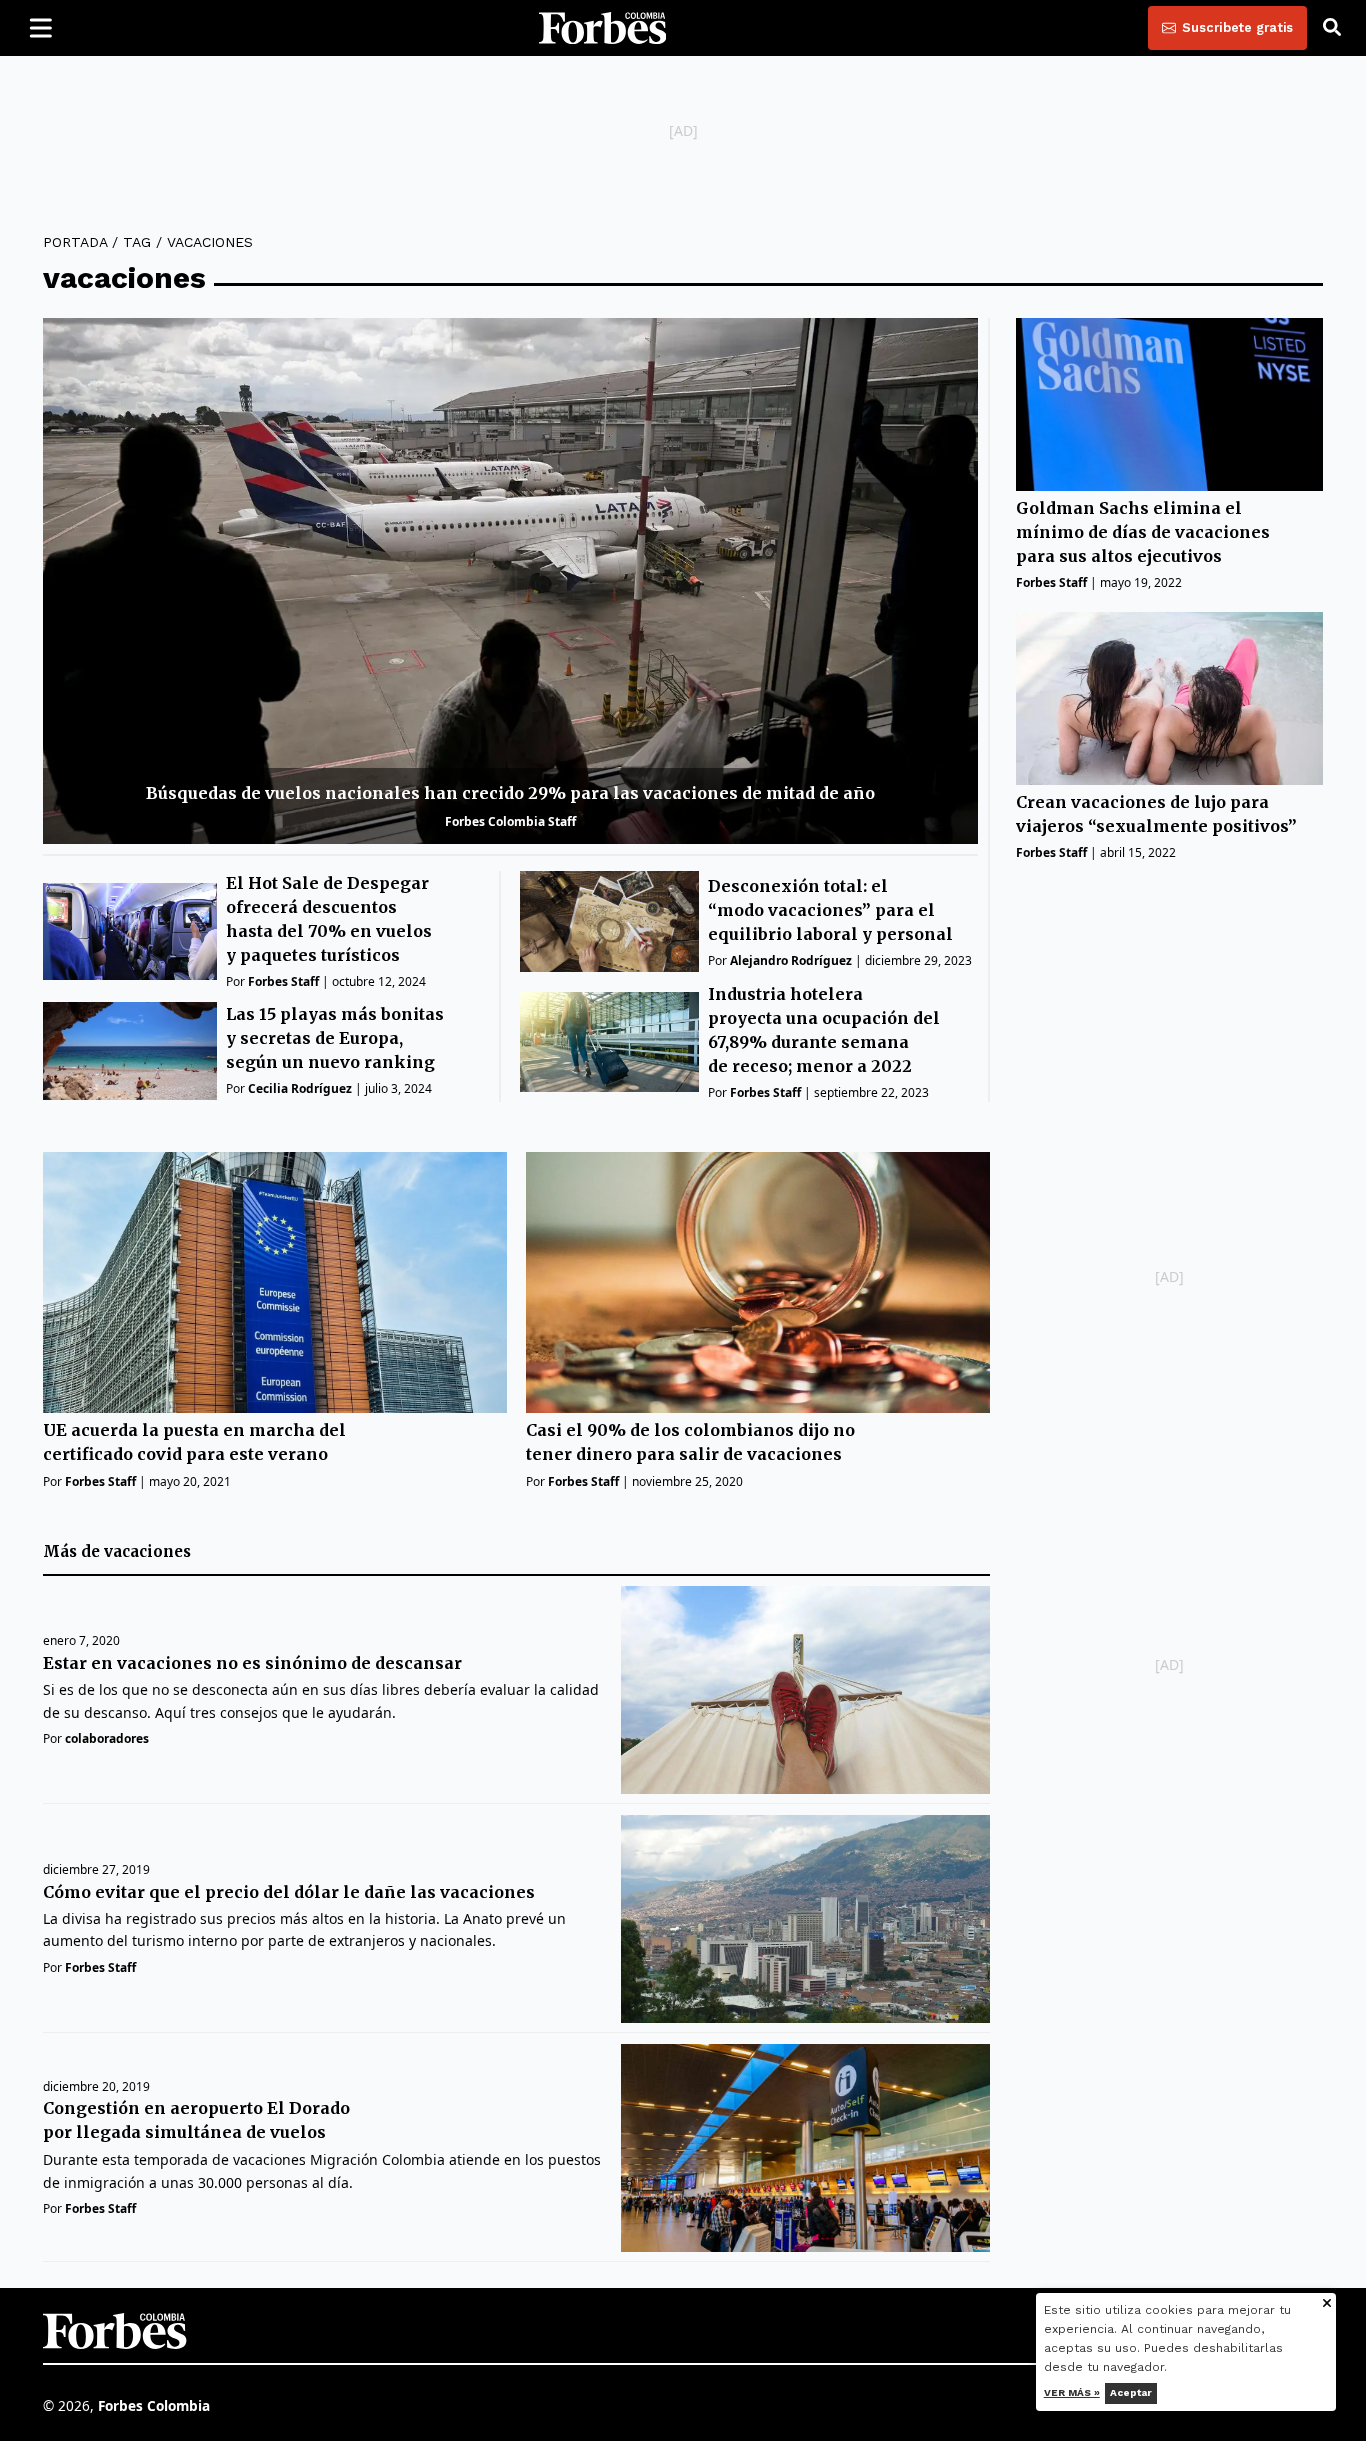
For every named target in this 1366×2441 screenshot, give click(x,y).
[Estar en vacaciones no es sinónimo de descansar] (805, 1690)
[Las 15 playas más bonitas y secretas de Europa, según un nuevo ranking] (130, 1051)
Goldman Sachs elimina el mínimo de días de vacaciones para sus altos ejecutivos (1143, 532)
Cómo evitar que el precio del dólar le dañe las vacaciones (289, 1892)
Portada (75, 242)
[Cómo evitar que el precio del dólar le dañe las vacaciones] (805, 1919)
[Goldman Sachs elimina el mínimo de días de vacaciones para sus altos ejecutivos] (1169, 404)
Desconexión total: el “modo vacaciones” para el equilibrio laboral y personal (830, 910)
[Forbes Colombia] (603, 28)
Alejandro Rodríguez (791, 960)
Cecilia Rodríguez (300, 1088)
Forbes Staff (283, 981)
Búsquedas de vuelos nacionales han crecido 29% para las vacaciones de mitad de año (510, 793)
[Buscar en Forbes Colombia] (1332, 28)
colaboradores (107, 1739)
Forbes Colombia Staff (510, 821)
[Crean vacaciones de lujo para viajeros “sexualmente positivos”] (1169, 698)
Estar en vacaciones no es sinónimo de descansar (252, 1663)
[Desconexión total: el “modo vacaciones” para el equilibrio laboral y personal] (609, 921)
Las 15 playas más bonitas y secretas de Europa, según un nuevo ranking (335, 1038)
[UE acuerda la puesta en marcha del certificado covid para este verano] (275, 1282)
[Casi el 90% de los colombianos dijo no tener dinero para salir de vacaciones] (758, 1282)
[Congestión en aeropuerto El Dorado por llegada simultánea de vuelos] (805, 2148)
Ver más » (1072, 2392)
